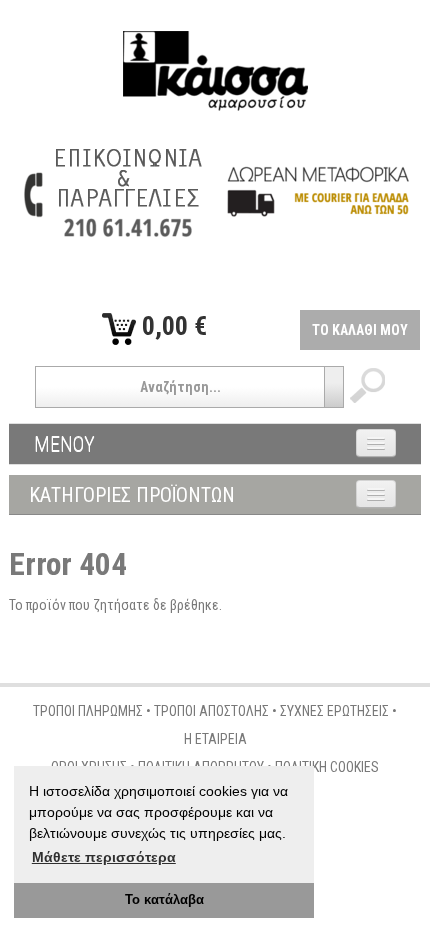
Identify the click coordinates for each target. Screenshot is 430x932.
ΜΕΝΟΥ (64, 444)
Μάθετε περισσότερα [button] (104, 857)
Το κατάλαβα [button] (164, 900)
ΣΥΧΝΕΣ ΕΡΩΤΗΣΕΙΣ (334, 711)
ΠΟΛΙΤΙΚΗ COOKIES (327, 767)
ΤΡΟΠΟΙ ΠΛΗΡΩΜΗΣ (88, 711)
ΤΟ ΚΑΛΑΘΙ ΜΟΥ (360, 330)
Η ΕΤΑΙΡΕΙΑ (215, 739)
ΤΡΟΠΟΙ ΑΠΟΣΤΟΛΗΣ (211, 711)
